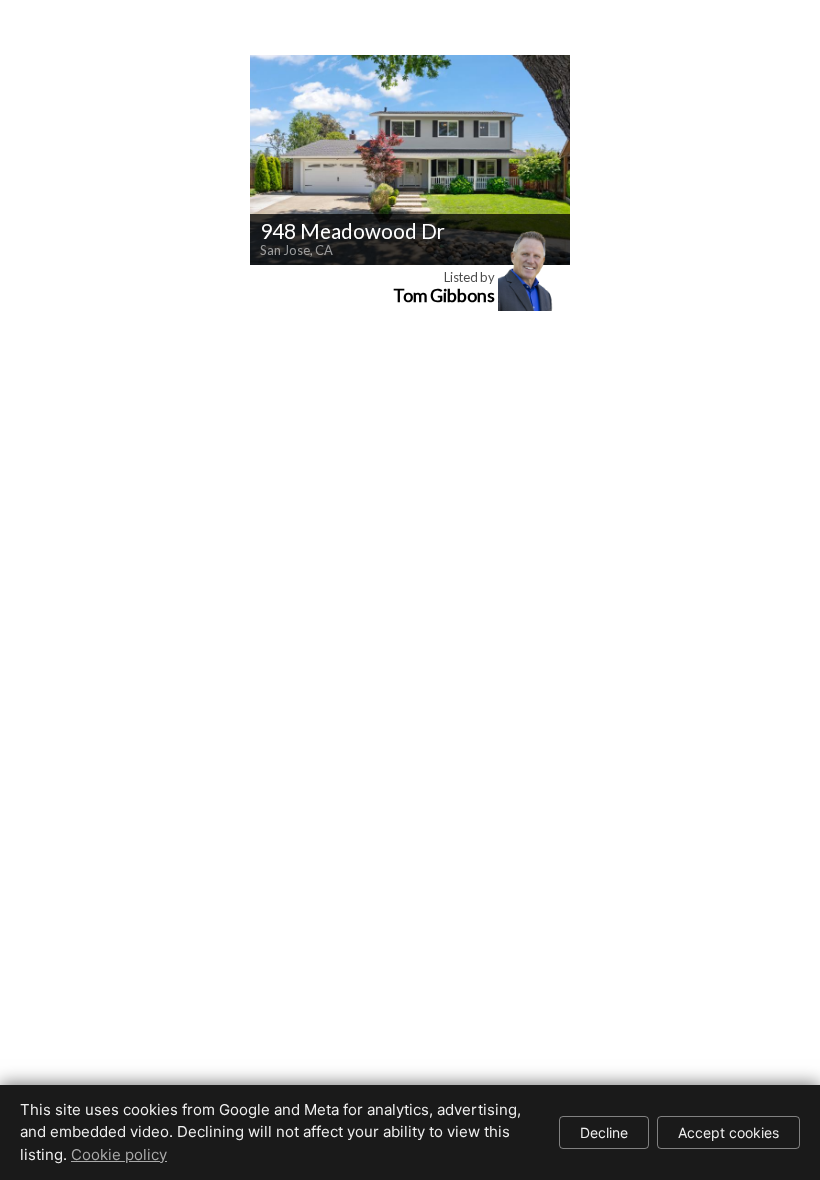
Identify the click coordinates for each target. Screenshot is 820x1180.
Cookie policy (119, 1154)
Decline (604, 1132)
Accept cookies (728, 1132)
